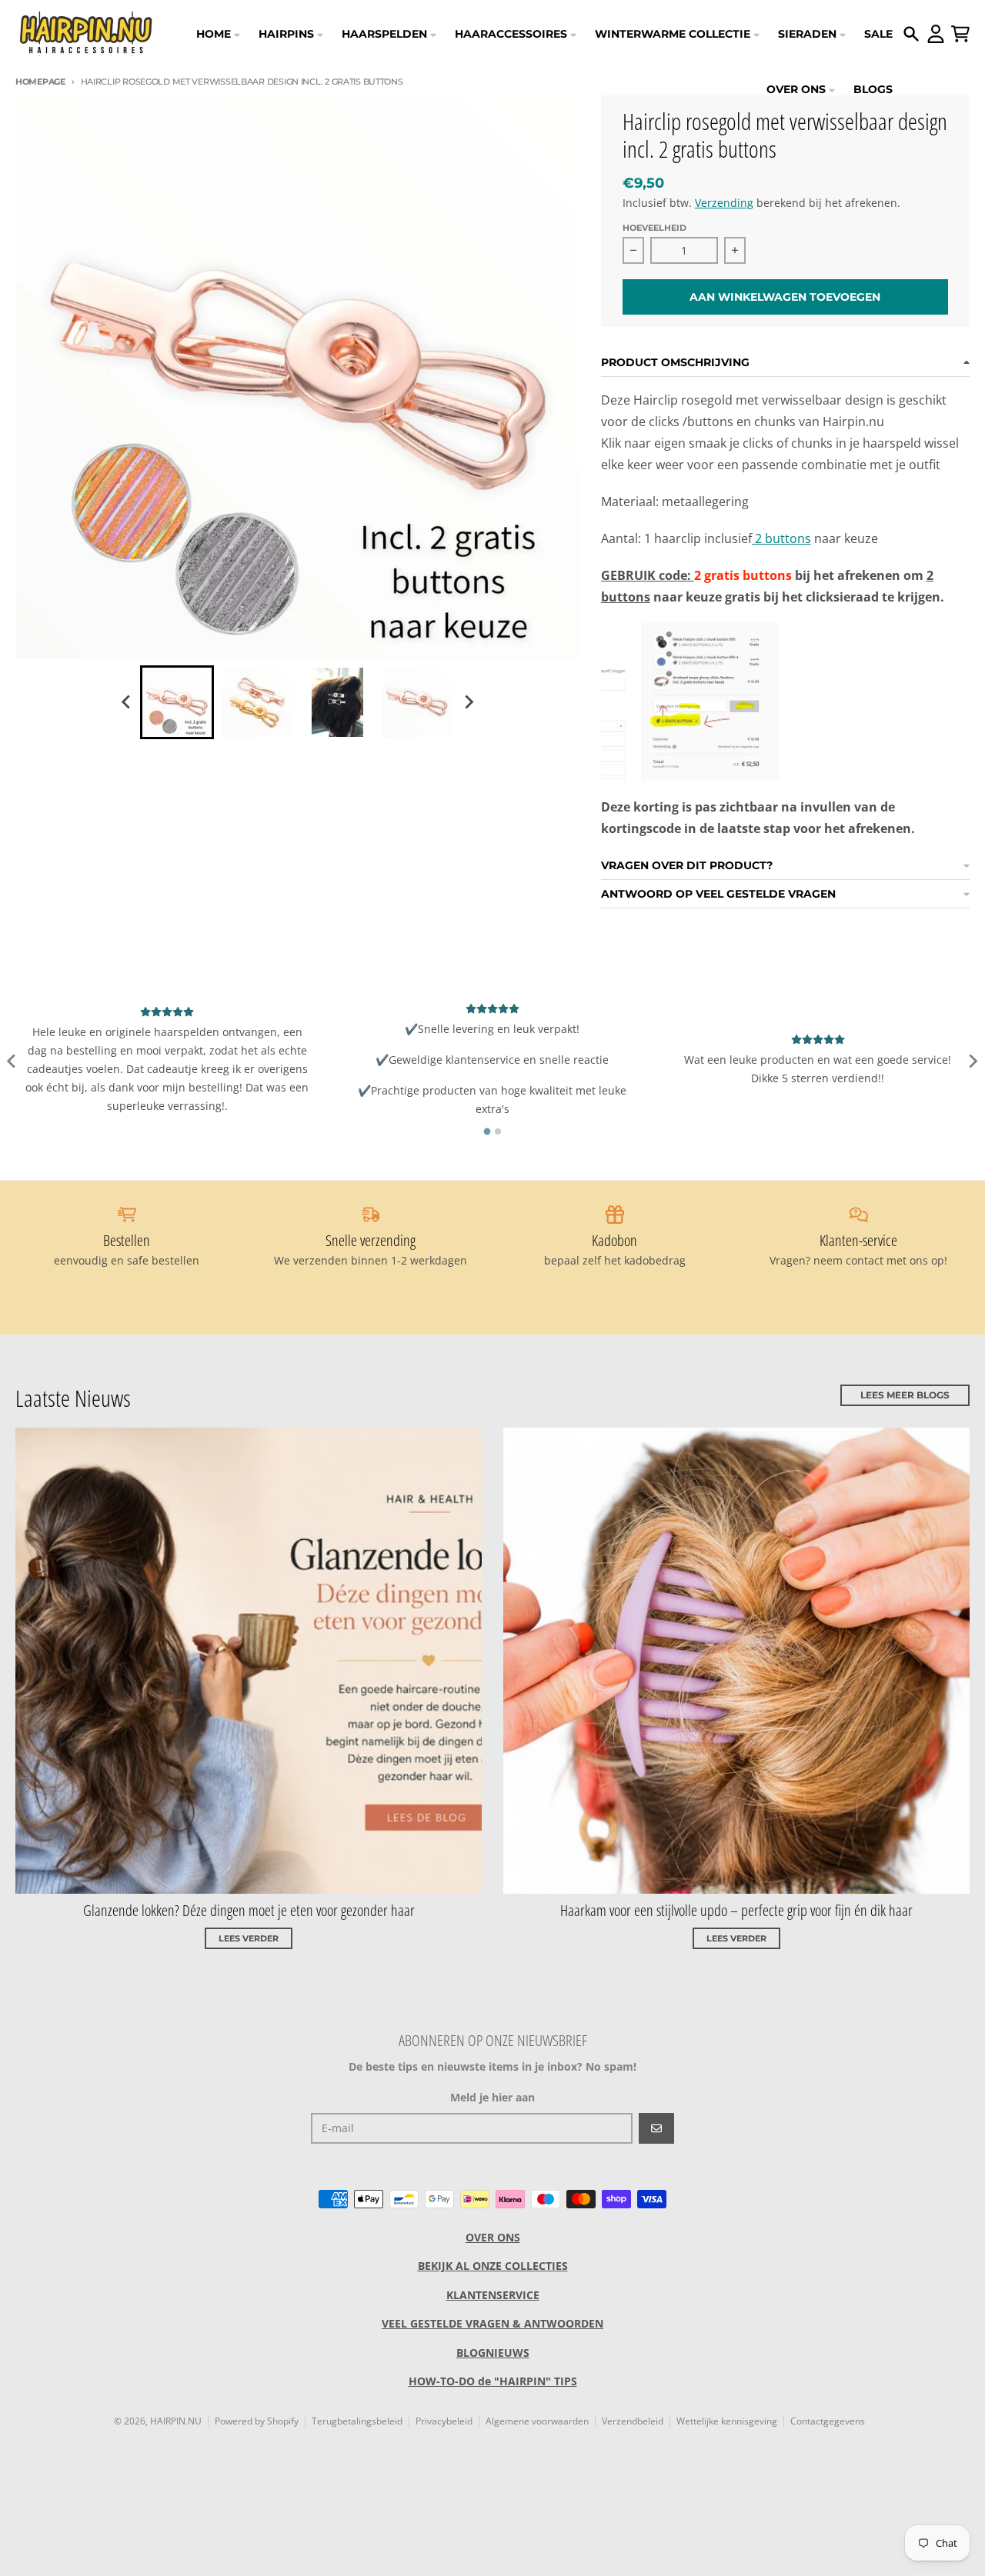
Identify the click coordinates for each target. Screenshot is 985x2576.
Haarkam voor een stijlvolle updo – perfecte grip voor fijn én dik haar (736, 1910)
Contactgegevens (828, 2421)
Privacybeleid (444, 2421)
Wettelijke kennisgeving (727, 2421)
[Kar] (960, 34)
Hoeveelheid (654, 228)
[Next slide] (468, 702)
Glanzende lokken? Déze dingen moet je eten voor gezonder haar (249, 1910)
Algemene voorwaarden (537, 2421)
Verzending (724, 203)
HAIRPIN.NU (176, 2421)
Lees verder (249, 1938)
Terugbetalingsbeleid (357, 2421)
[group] (177, 702)
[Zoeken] (911, 34)
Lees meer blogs (905, 1395)
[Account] (936, 34)
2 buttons (781, 538)
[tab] (487, 1131)
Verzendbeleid (633, 2421)
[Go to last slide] (126, 702)
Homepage (40, 82)
